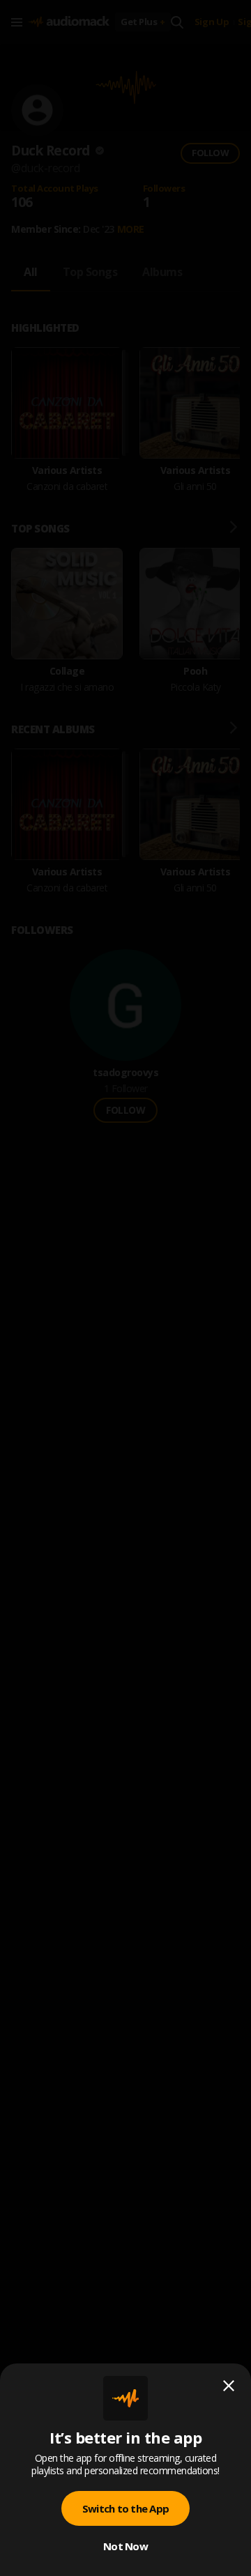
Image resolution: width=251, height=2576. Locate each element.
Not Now (125, 2546)
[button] (125, 1288)
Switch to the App (125, 2508)
